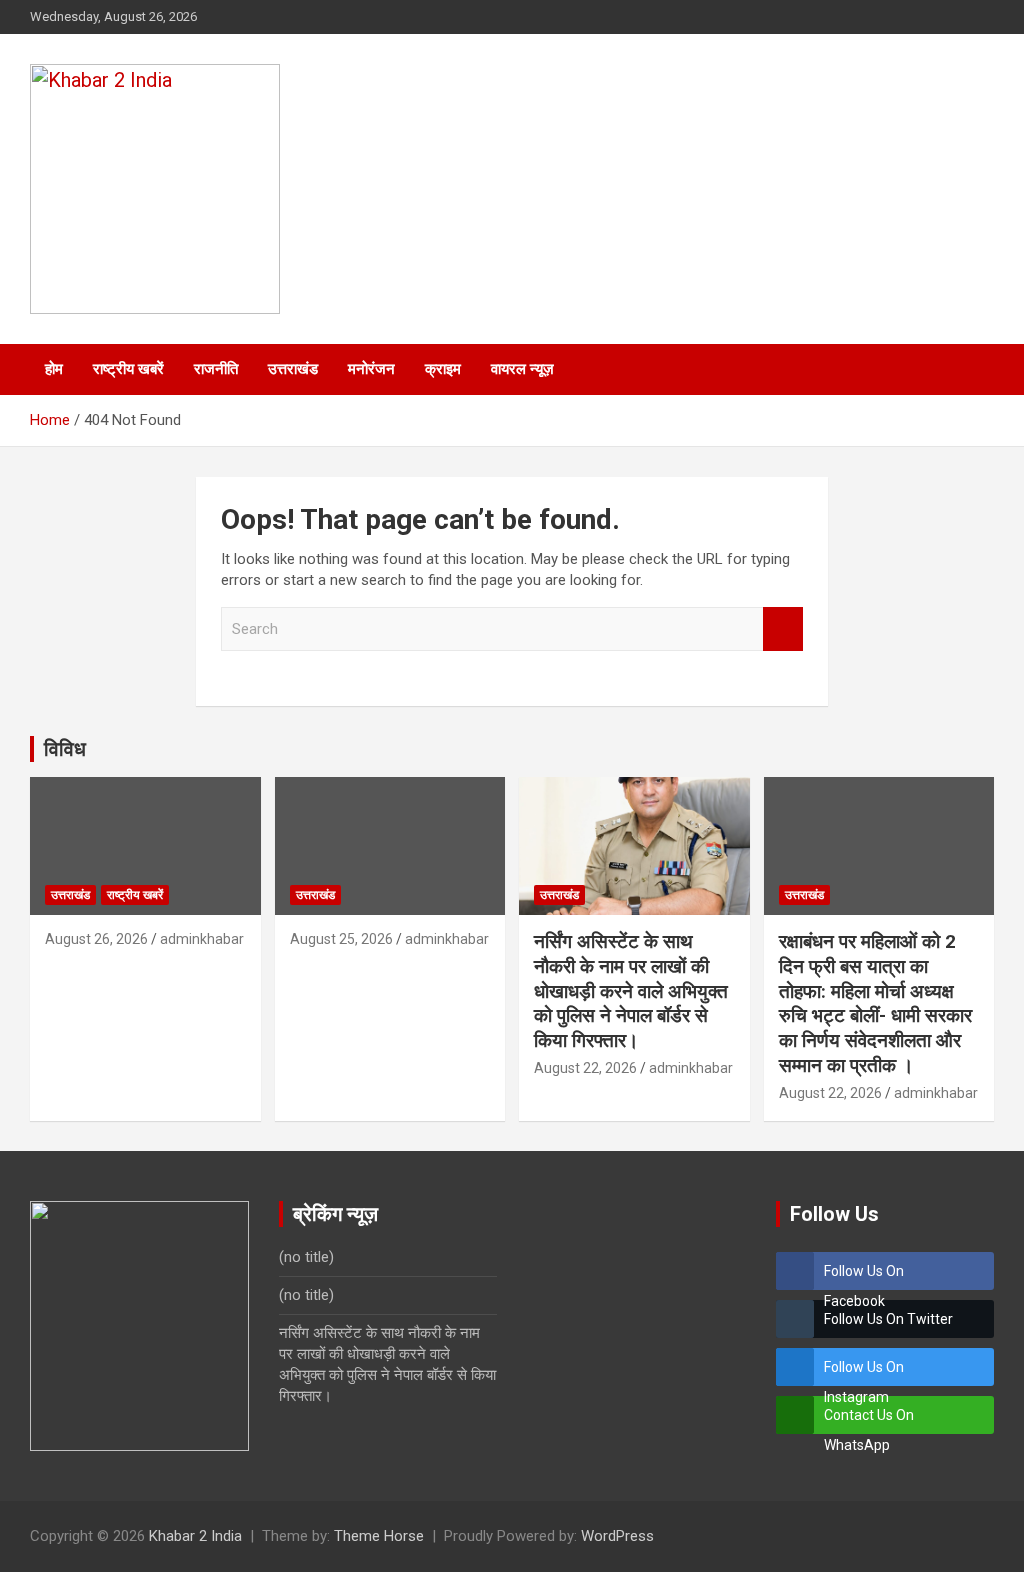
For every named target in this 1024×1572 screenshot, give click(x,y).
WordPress (617, 1536)
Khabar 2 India (195, 1536)
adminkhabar (202, 939)
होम (54, 369)
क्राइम (443, 369)
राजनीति (216, 369)
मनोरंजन (371, 369)
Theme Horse (379, 1536)
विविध (65, 749)
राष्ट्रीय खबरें (128, 369)
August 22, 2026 (585, 1068)
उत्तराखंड (293, 369)
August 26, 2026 (96, 939)
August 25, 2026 (341, 939)
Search (783, 629)
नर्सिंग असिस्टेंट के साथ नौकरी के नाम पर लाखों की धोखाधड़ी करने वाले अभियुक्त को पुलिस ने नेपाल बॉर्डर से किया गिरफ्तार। (631, 991)
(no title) (306, 1257)
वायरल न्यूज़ (522, 369)
